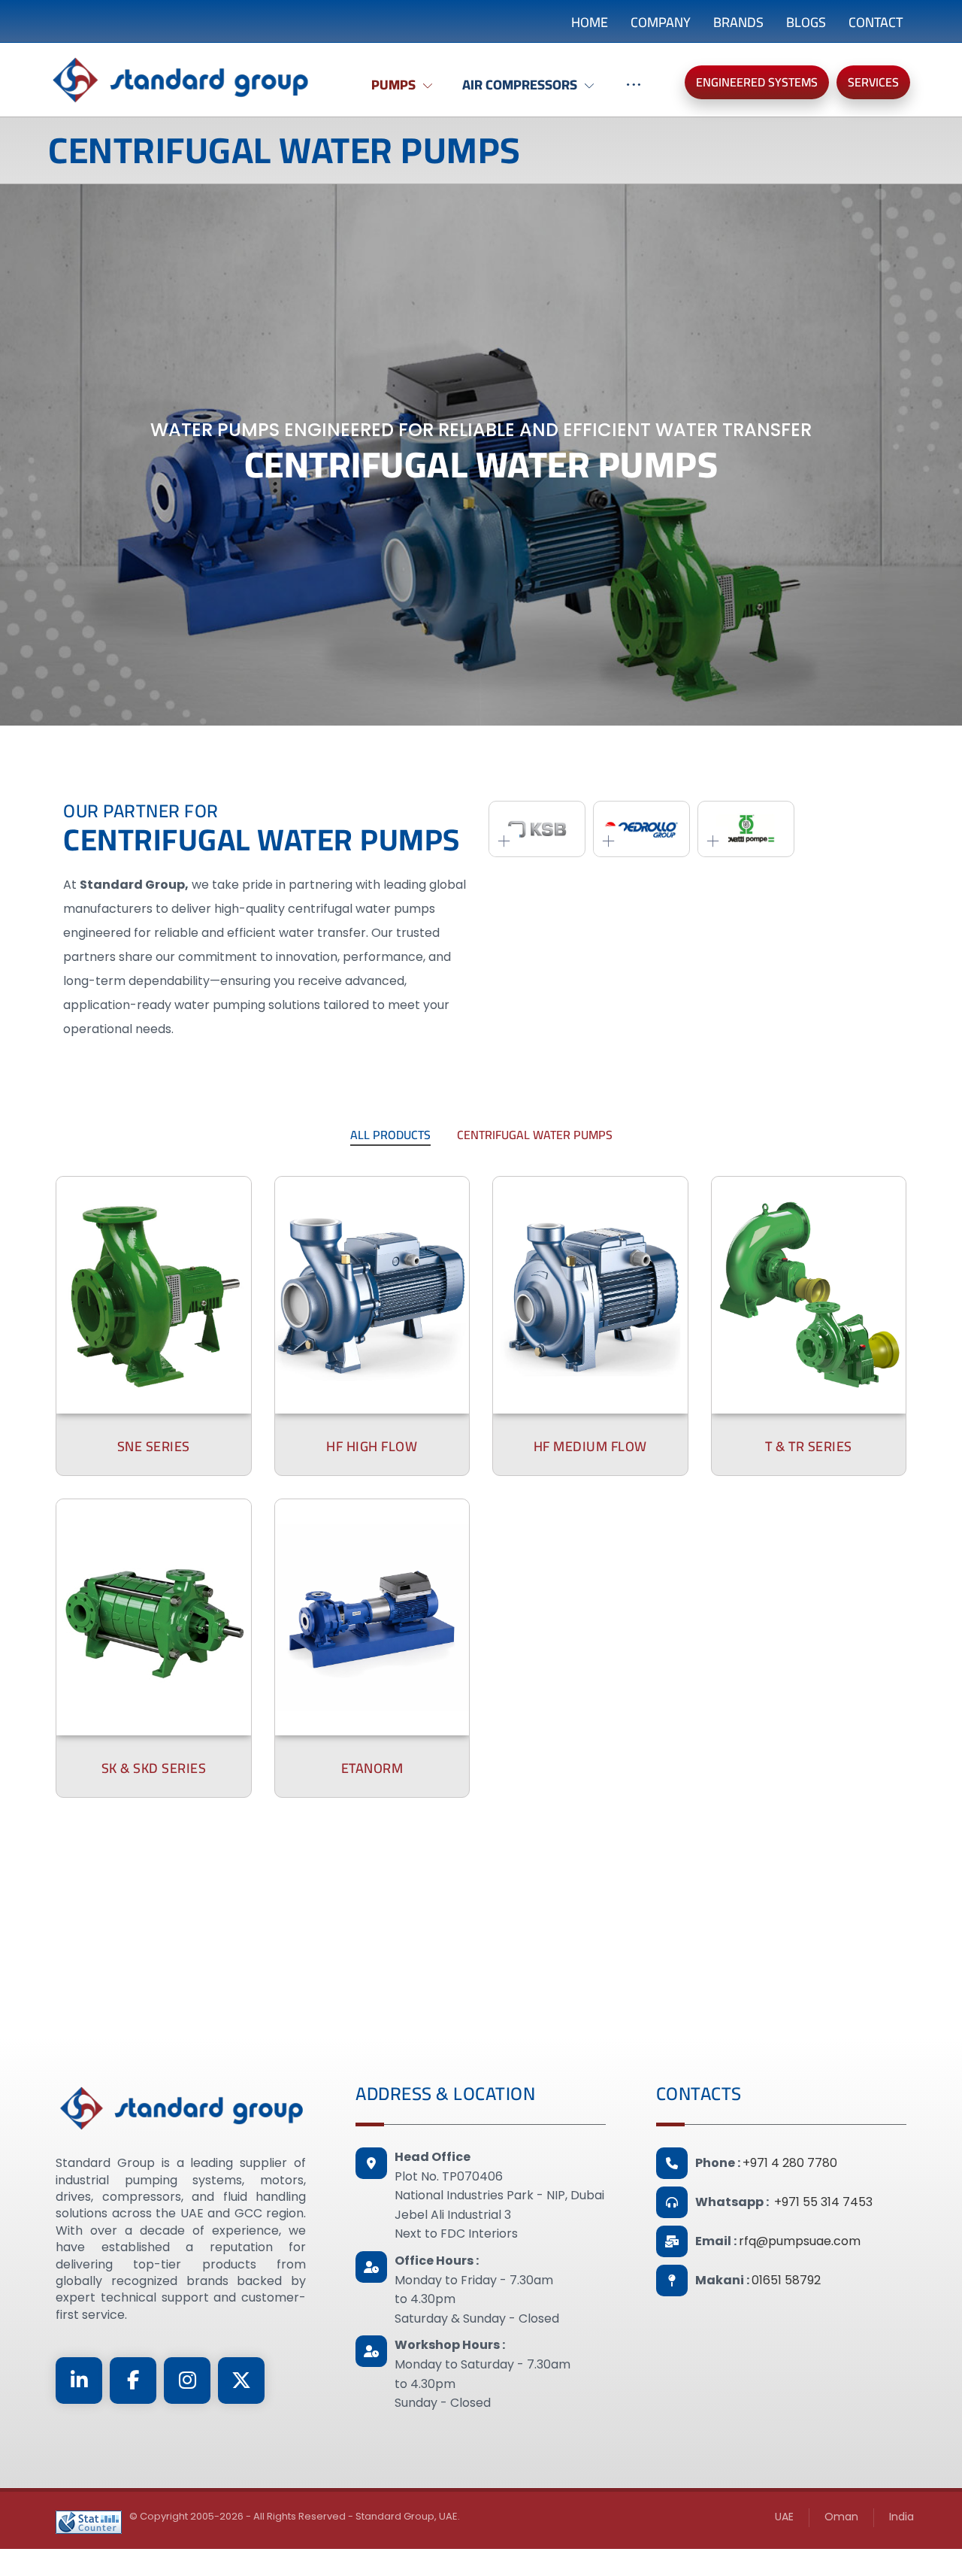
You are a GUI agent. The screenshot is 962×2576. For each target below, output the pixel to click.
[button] (79, 2381)
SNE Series (154, 1446)
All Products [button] (390, 1135)
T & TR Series (809, 1446)
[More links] (634, 92)
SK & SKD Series (154, 1768)
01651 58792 (786, 2280)
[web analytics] (89, 2522)
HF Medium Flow (590, 1446)
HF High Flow (372, 1446)
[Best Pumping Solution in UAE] (180, 80)
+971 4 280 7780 (790, 2163)
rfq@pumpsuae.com (800, 2241)
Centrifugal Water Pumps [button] (535, 1135)
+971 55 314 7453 (823, 2202)
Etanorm (372, 1768)
